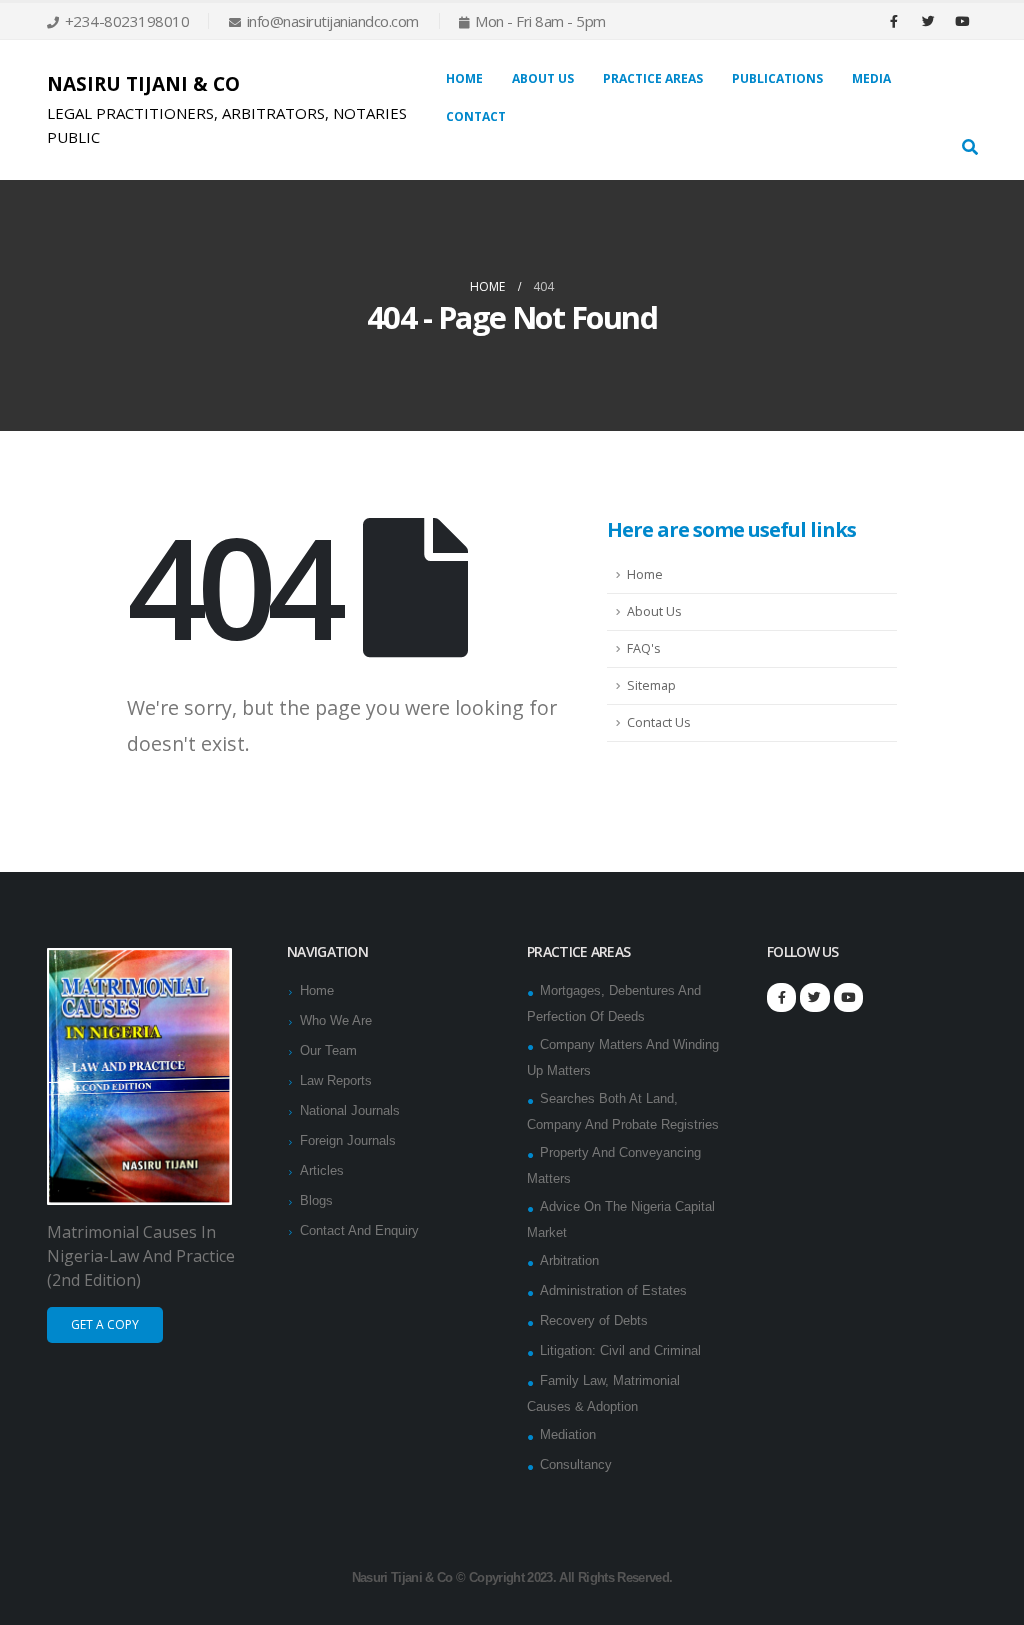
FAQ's (644, 648)
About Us (654, 611)
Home (464, 78)
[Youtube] (962, 21)
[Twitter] (928, 21)
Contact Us (659, 722)
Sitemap (651, 685)
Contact (476, 116)
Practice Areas (653, 78)
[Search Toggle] (969, 148)
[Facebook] (894, 21)
